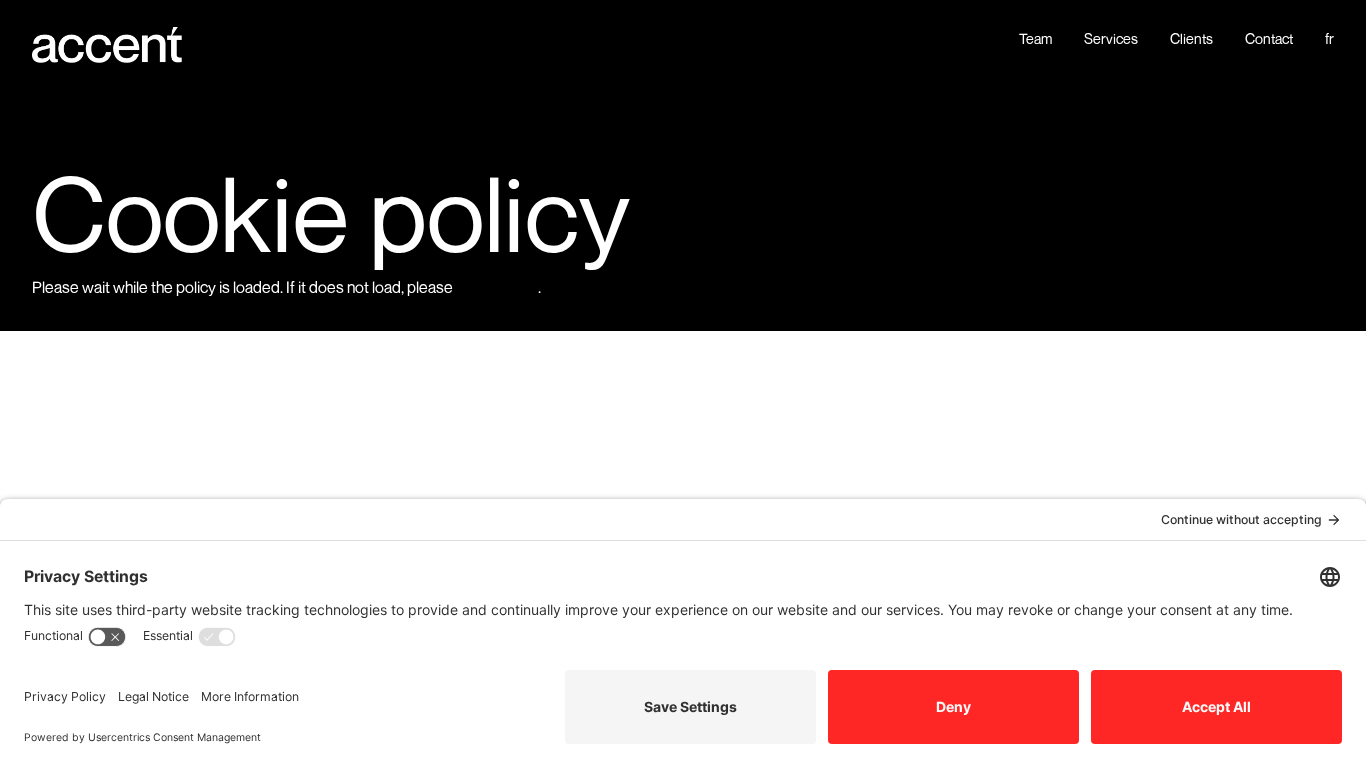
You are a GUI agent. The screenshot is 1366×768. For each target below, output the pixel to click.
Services (1111, 39)
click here (497, 285)
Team (1035, 39)
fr (1329, 39)
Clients (1191, 39)
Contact (1269, 39)
